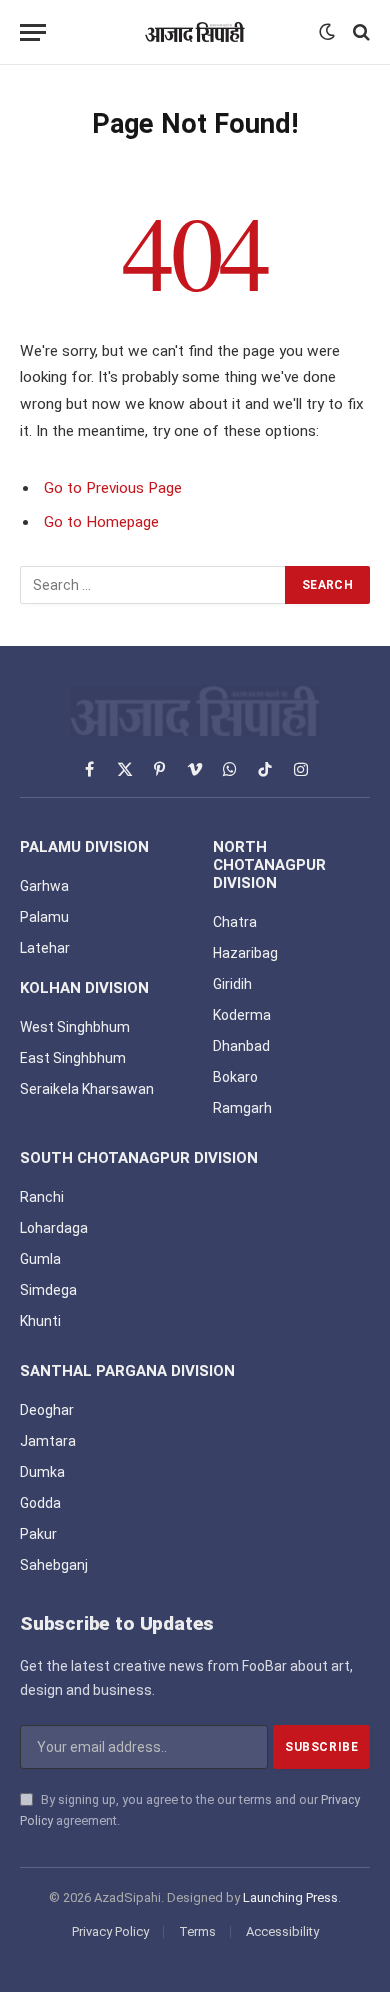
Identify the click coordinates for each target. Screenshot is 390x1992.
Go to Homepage (101, 522)
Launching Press (290, 1897)
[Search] (359, 32)
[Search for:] (153, 585)
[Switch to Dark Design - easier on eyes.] (327, 32)
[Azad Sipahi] (195, 32)
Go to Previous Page (113, 488)
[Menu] (33, 32)
